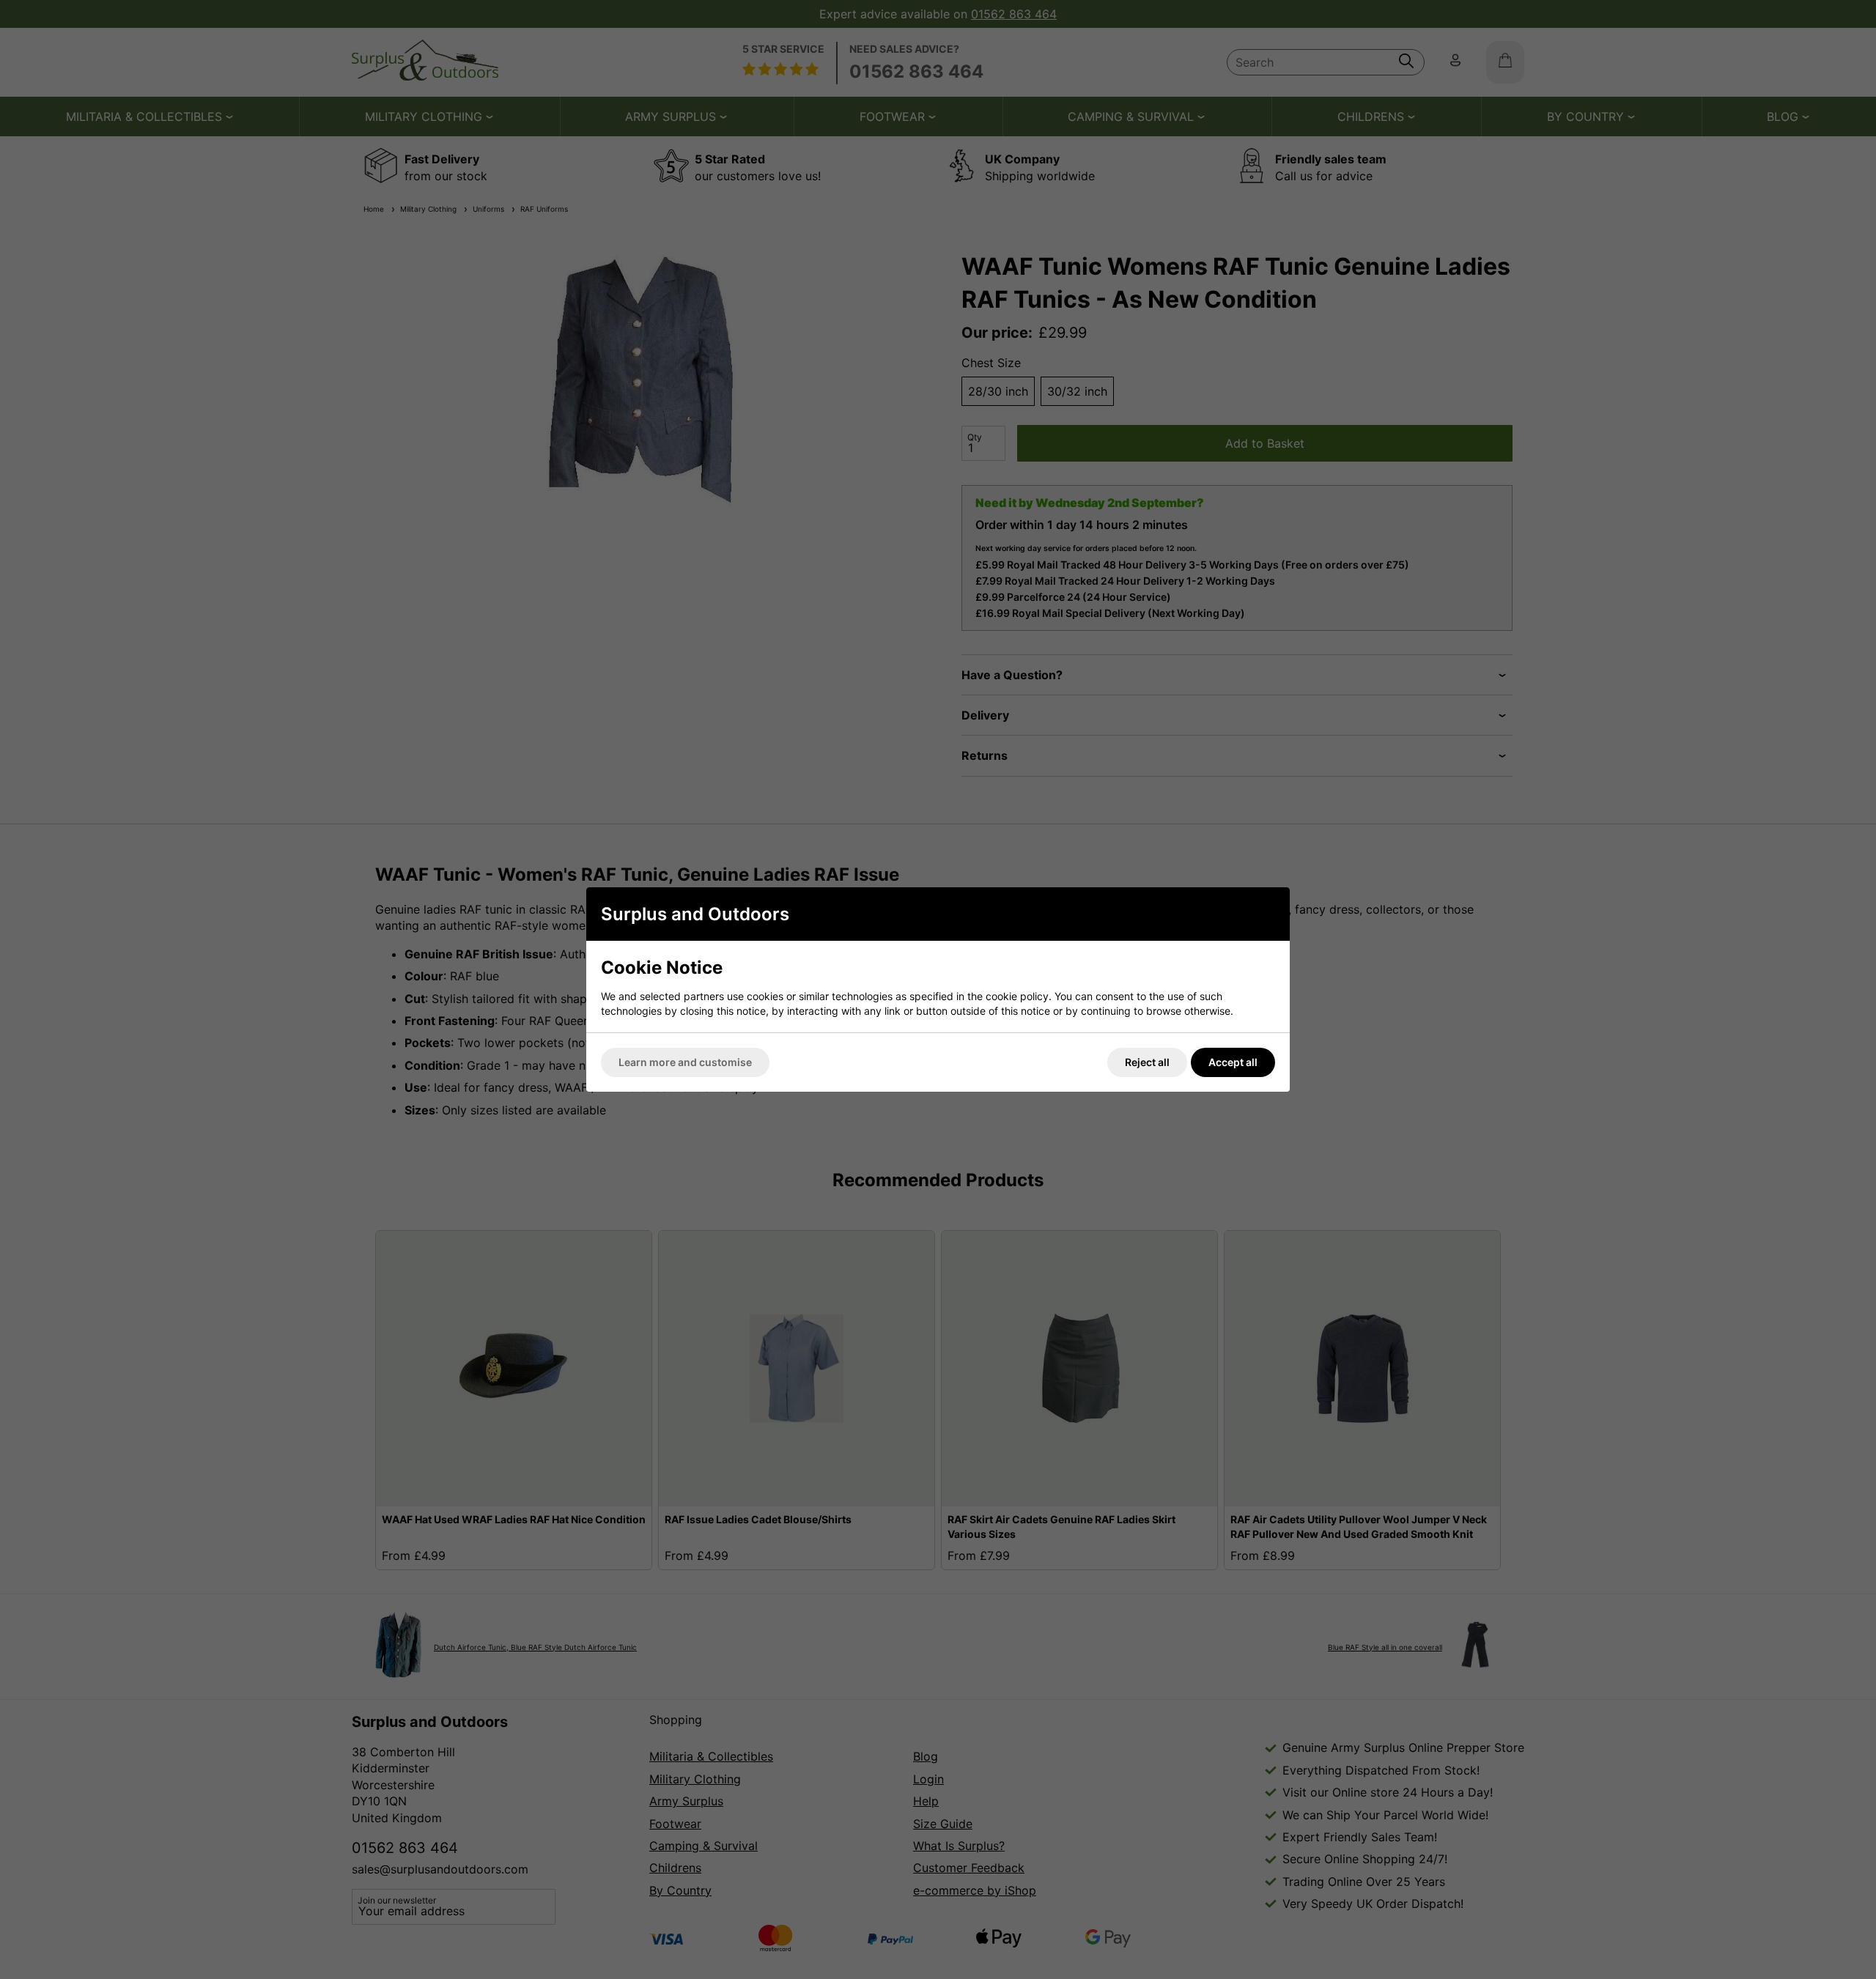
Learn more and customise (685, 1062)
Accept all (1233, 1062)
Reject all (1147, 1062)
